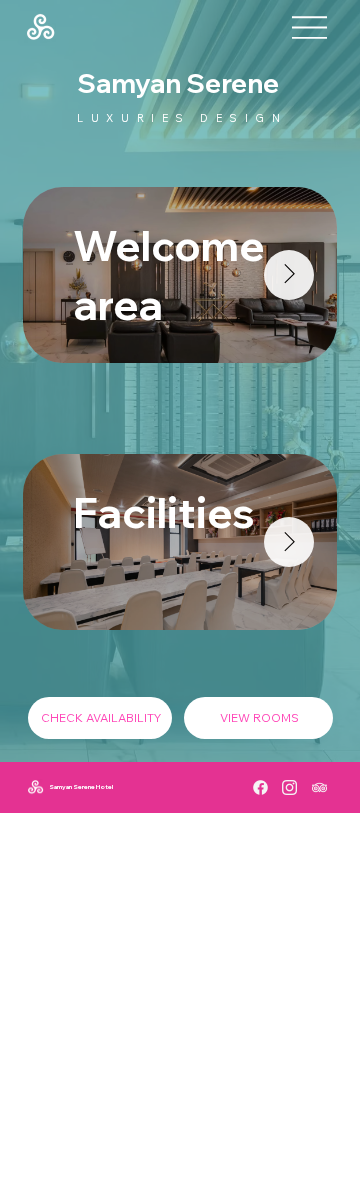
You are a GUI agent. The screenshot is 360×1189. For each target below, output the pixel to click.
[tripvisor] (319, 787)
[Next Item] (289, 275)
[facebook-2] (260, 787)
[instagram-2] (289, 787)
